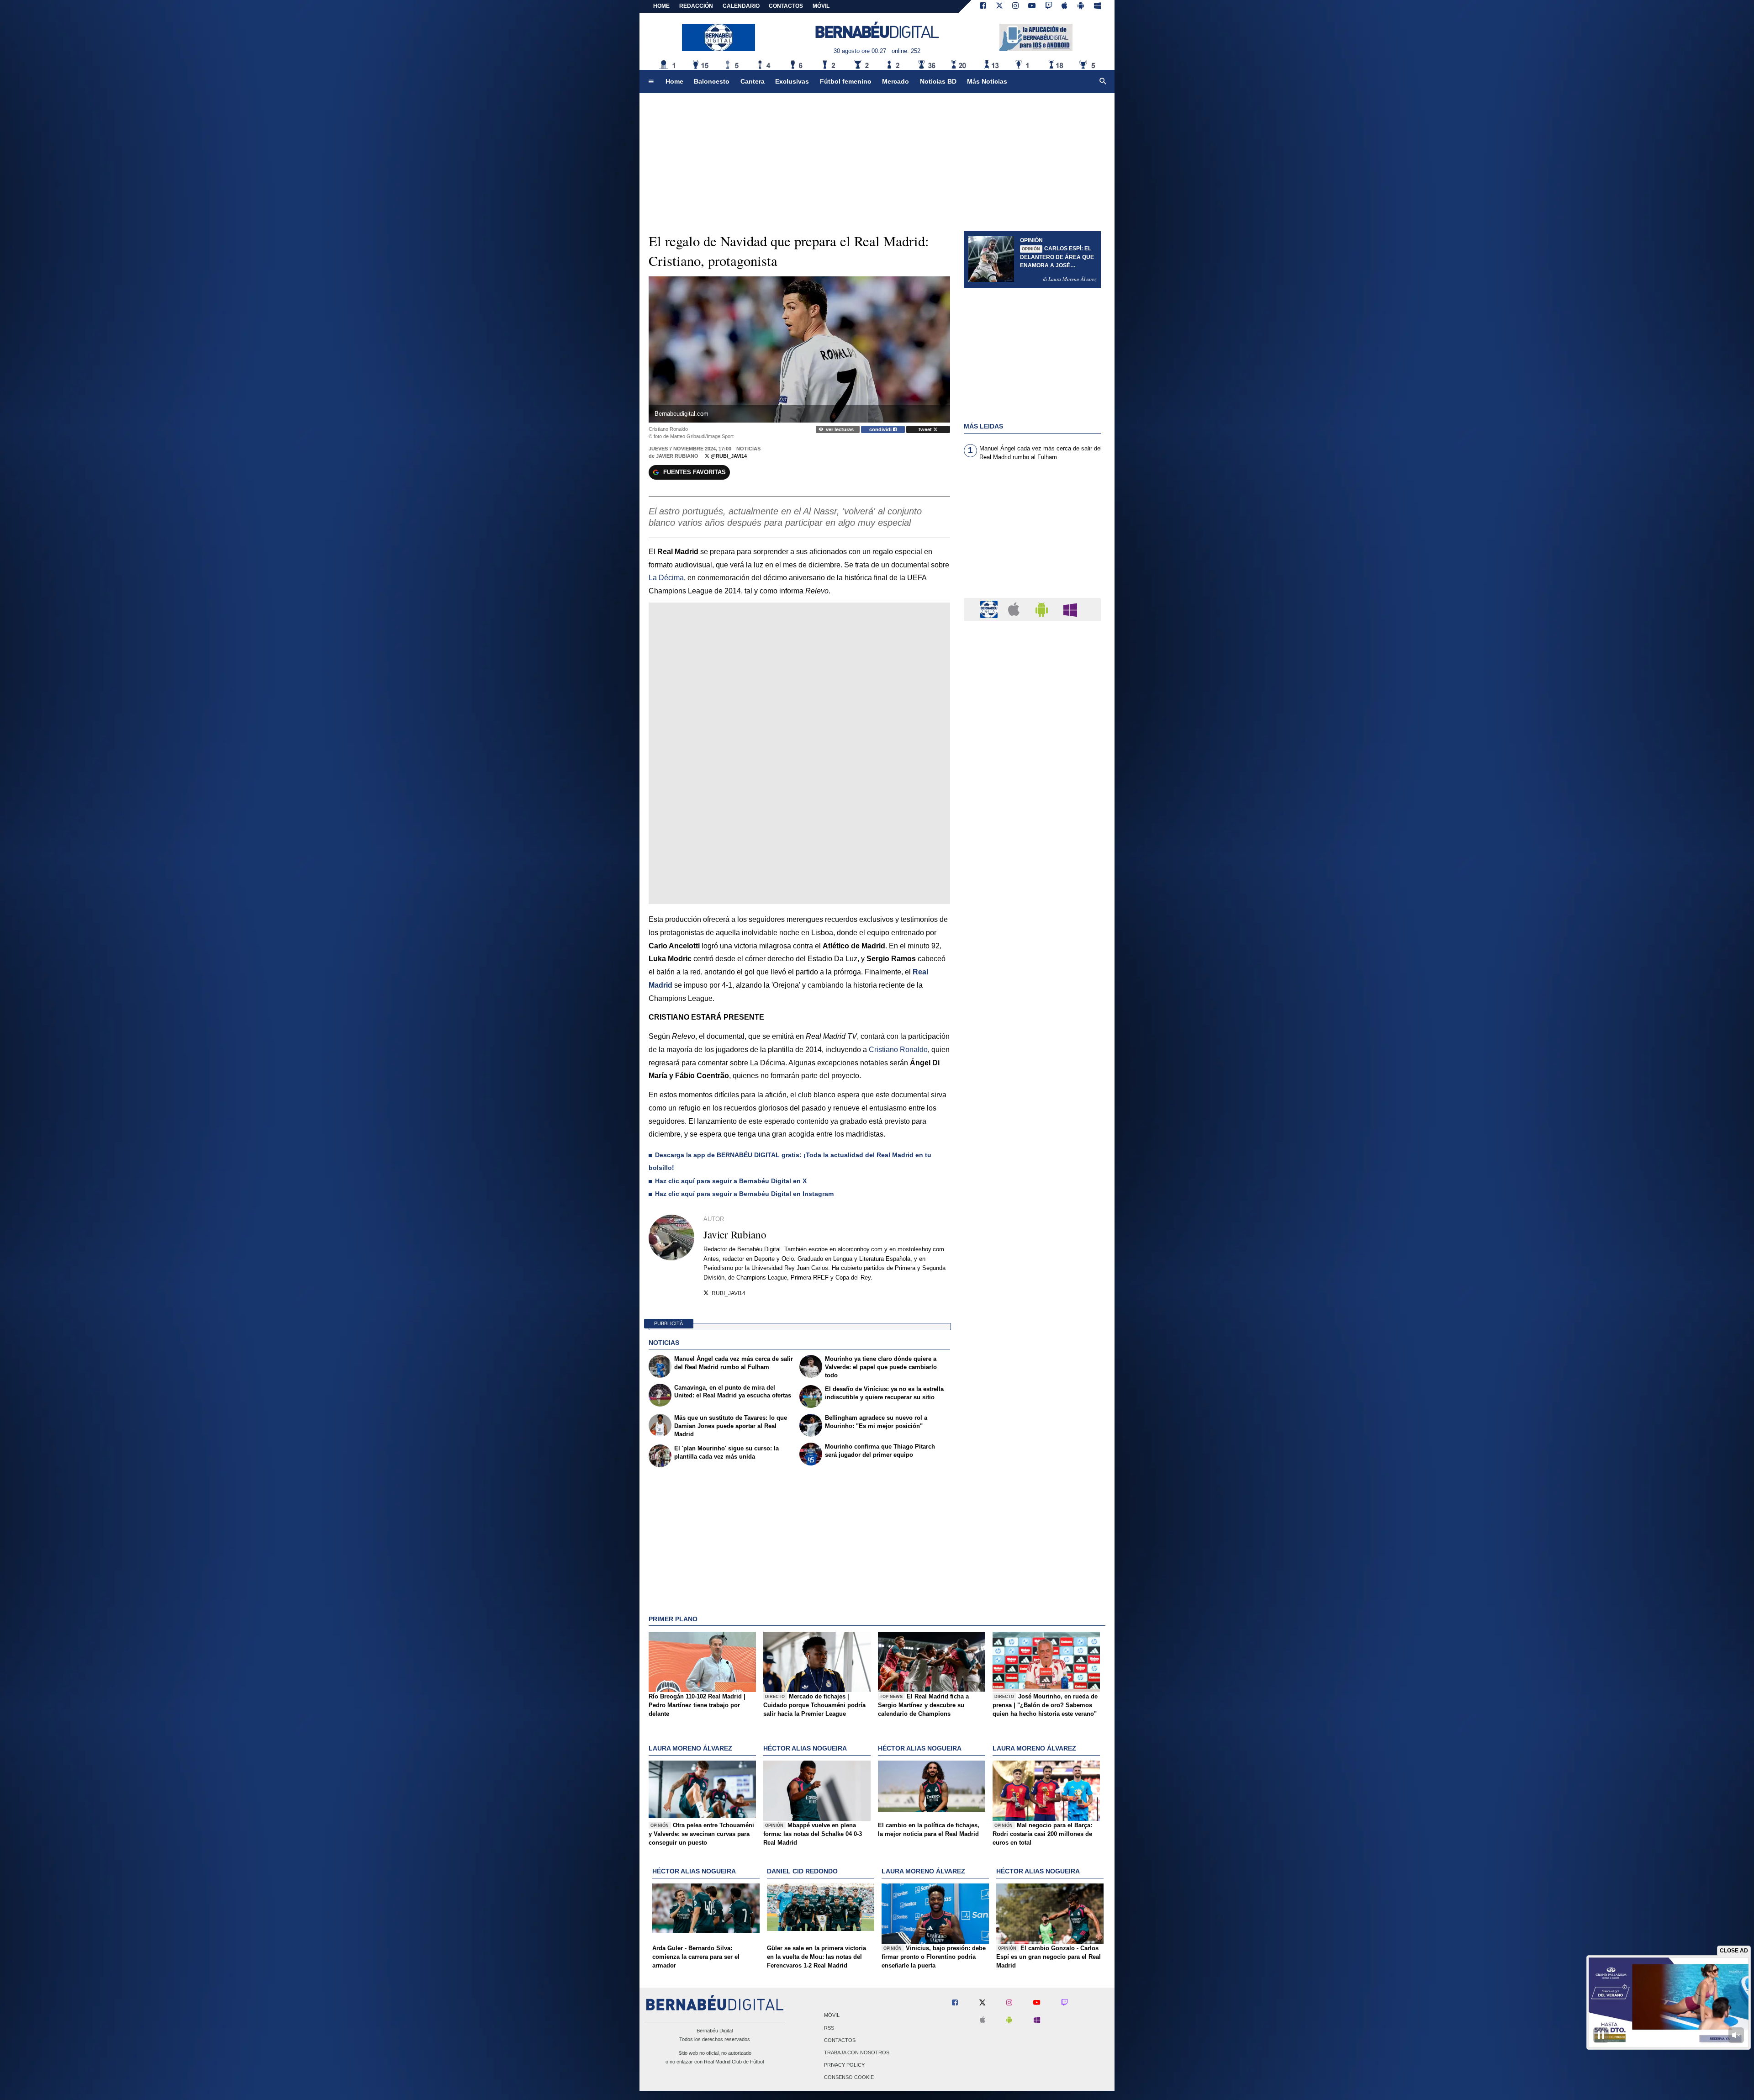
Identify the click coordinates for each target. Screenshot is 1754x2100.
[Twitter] (999, 6)
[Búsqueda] (1103, 82)
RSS (829, 2028)
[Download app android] (1081, 6)
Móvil (832, 2015)
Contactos (840, 2040)
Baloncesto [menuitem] (712, 81)
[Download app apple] (1065, 6)
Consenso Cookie (849, 2078)
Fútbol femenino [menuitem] (846, 81)
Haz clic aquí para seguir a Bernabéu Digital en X (731, 1181)
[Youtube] (1032, 6)
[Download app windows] (1097, 6)
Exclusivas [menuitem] (792, 81)
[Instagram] (1015, 6)
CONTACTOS (786, 6)
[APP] (990, 609)
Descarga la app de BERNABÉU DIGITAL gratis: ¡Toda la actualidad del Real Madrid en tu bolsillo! (790, 1161)
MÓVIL (821, 6)
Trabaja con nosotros (857, 2052)
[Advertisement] (1032, 535)
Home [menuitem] (674, 81)
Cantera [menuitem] (753, 81)
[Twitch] (1049, 6)
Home (661, 6)
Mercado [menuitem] (895, 81)
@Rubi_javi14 (728, 456)
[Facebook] (983, 6)
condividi (881, 429)
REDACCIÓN (696, 6)
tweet (926, 429)
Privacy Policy (844, 2065)
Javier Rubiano (677, 456)
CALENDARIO (741, 6)
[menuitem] (651, 82)
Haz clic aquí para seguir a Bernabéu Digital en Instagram (744, 1194)
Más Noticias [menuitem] (987, 81)
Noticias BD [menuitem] (938, 81)
